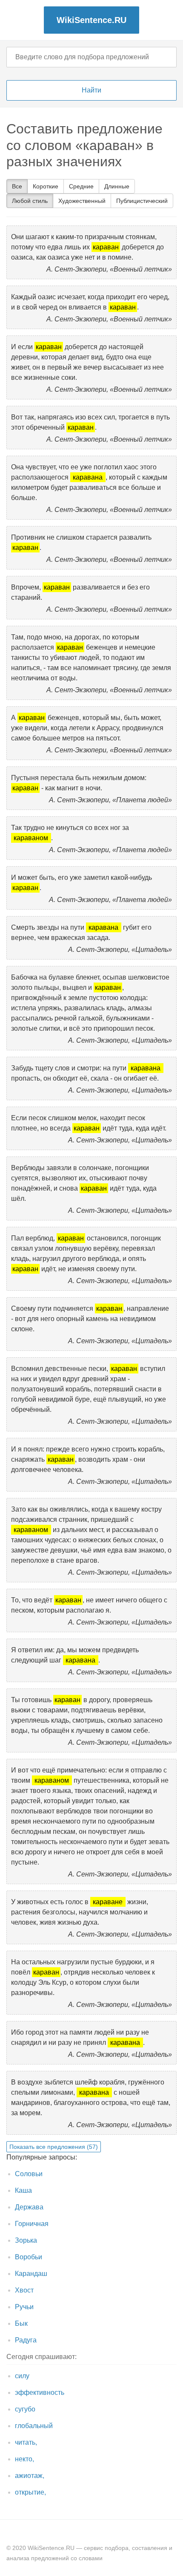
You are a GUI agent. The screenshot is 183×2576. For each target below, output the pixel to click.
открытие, (30, 2492)
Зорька (26, 2240)
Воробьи (29, 2257)
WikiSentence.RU (91, 20)
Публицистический (142, 201)
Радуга (26, 2340)
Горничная (32, 2224)
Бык (21, 2323)
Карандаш (31, 2274)
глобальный (34, 2426)
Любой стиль (30, 201)
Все (17, 186)
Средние (81, 186)
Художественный (82, 201)
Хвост (24, 2290)
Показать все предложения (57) (54, 2147)
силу (22, 2376)
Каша (23, 2190)
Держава (29, 2207)
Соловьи (29, 2174)
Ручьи (24, 2307)
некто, (24, 2459)
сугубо (25, 2409)
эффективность (40, 2392)
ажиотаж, (30, 2476)
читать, (26, 2442)
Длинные (117, 186)
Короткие (46, 186)
